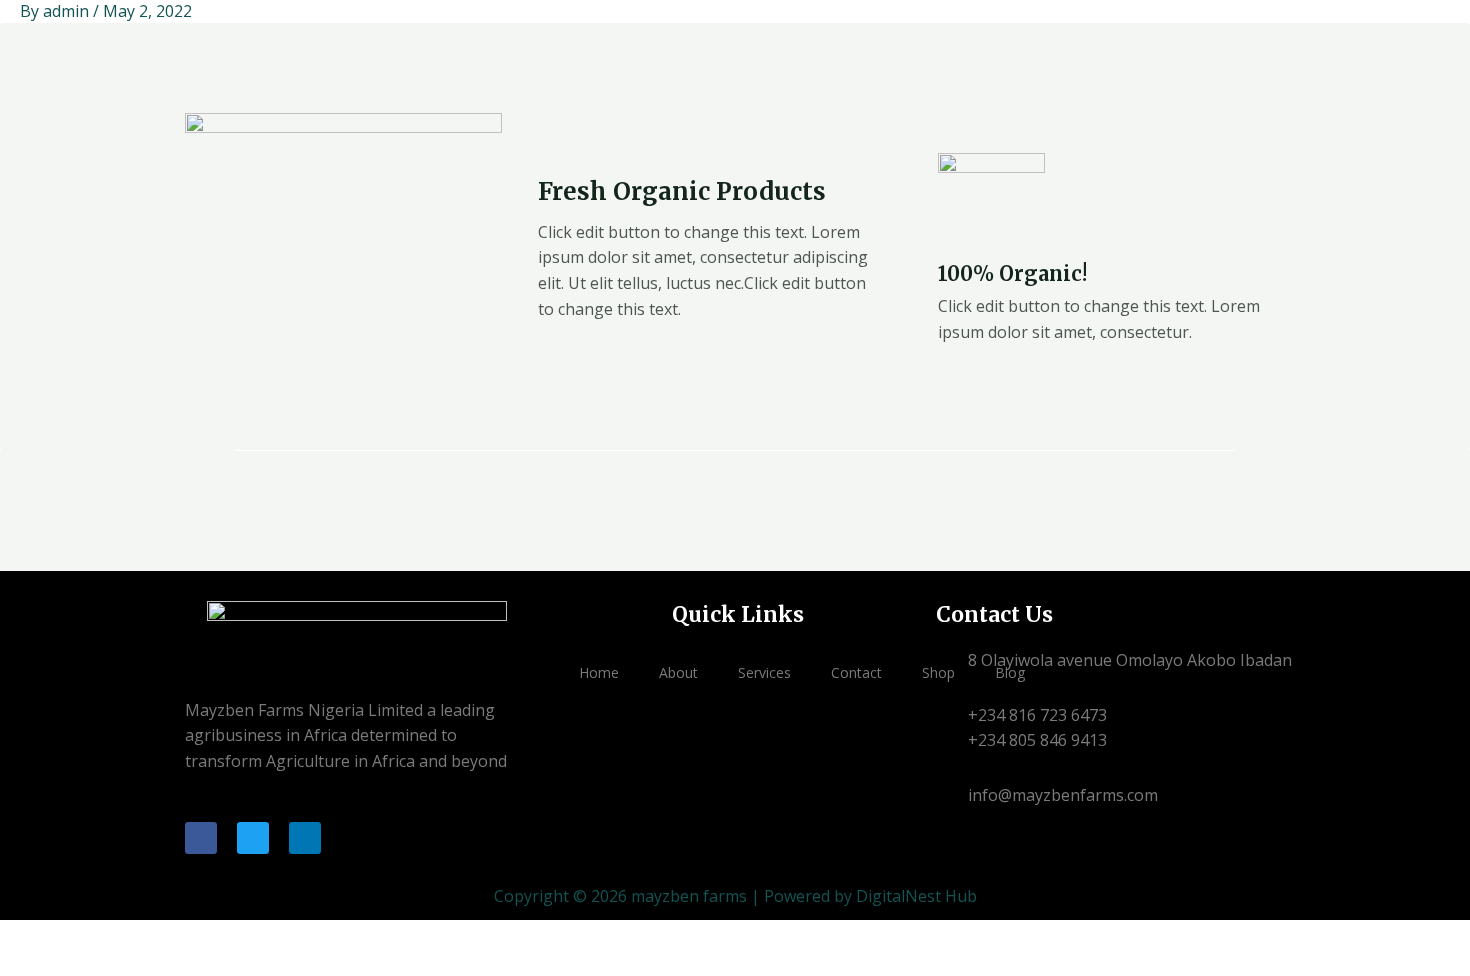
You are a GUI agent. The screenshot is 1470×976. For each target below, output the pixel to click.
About (678, 672)
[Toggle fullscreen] (64, 938)
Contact (856, 672)
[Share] (108, 938)
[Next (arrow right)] (64, 966)
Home (599, 672)
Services (764, 672)
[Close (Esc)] (152, 938)
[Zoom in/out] (20, 938)
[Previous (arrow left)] (20, 966)
